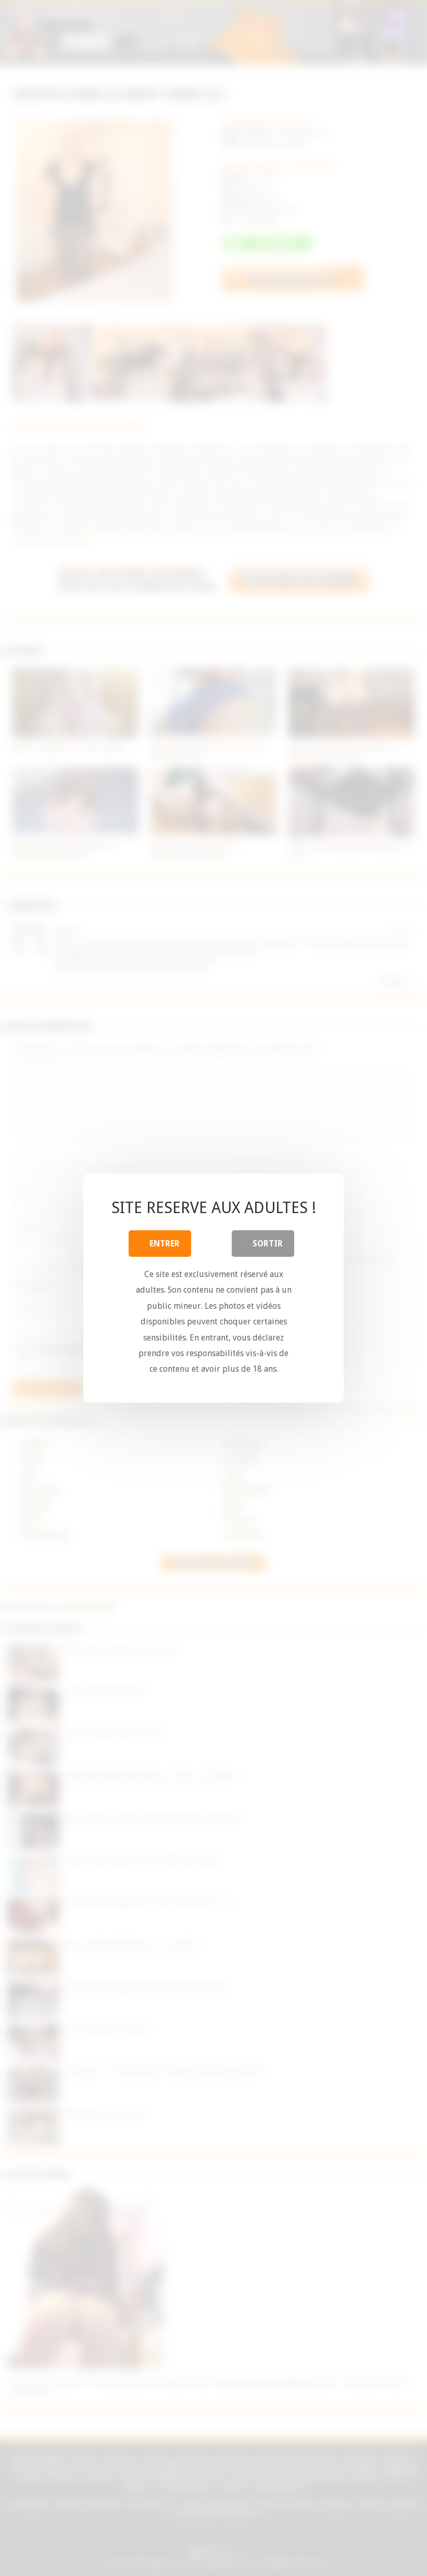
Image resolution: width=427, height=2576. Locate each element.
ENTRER (165, 1244)
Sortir (268, 1244)
